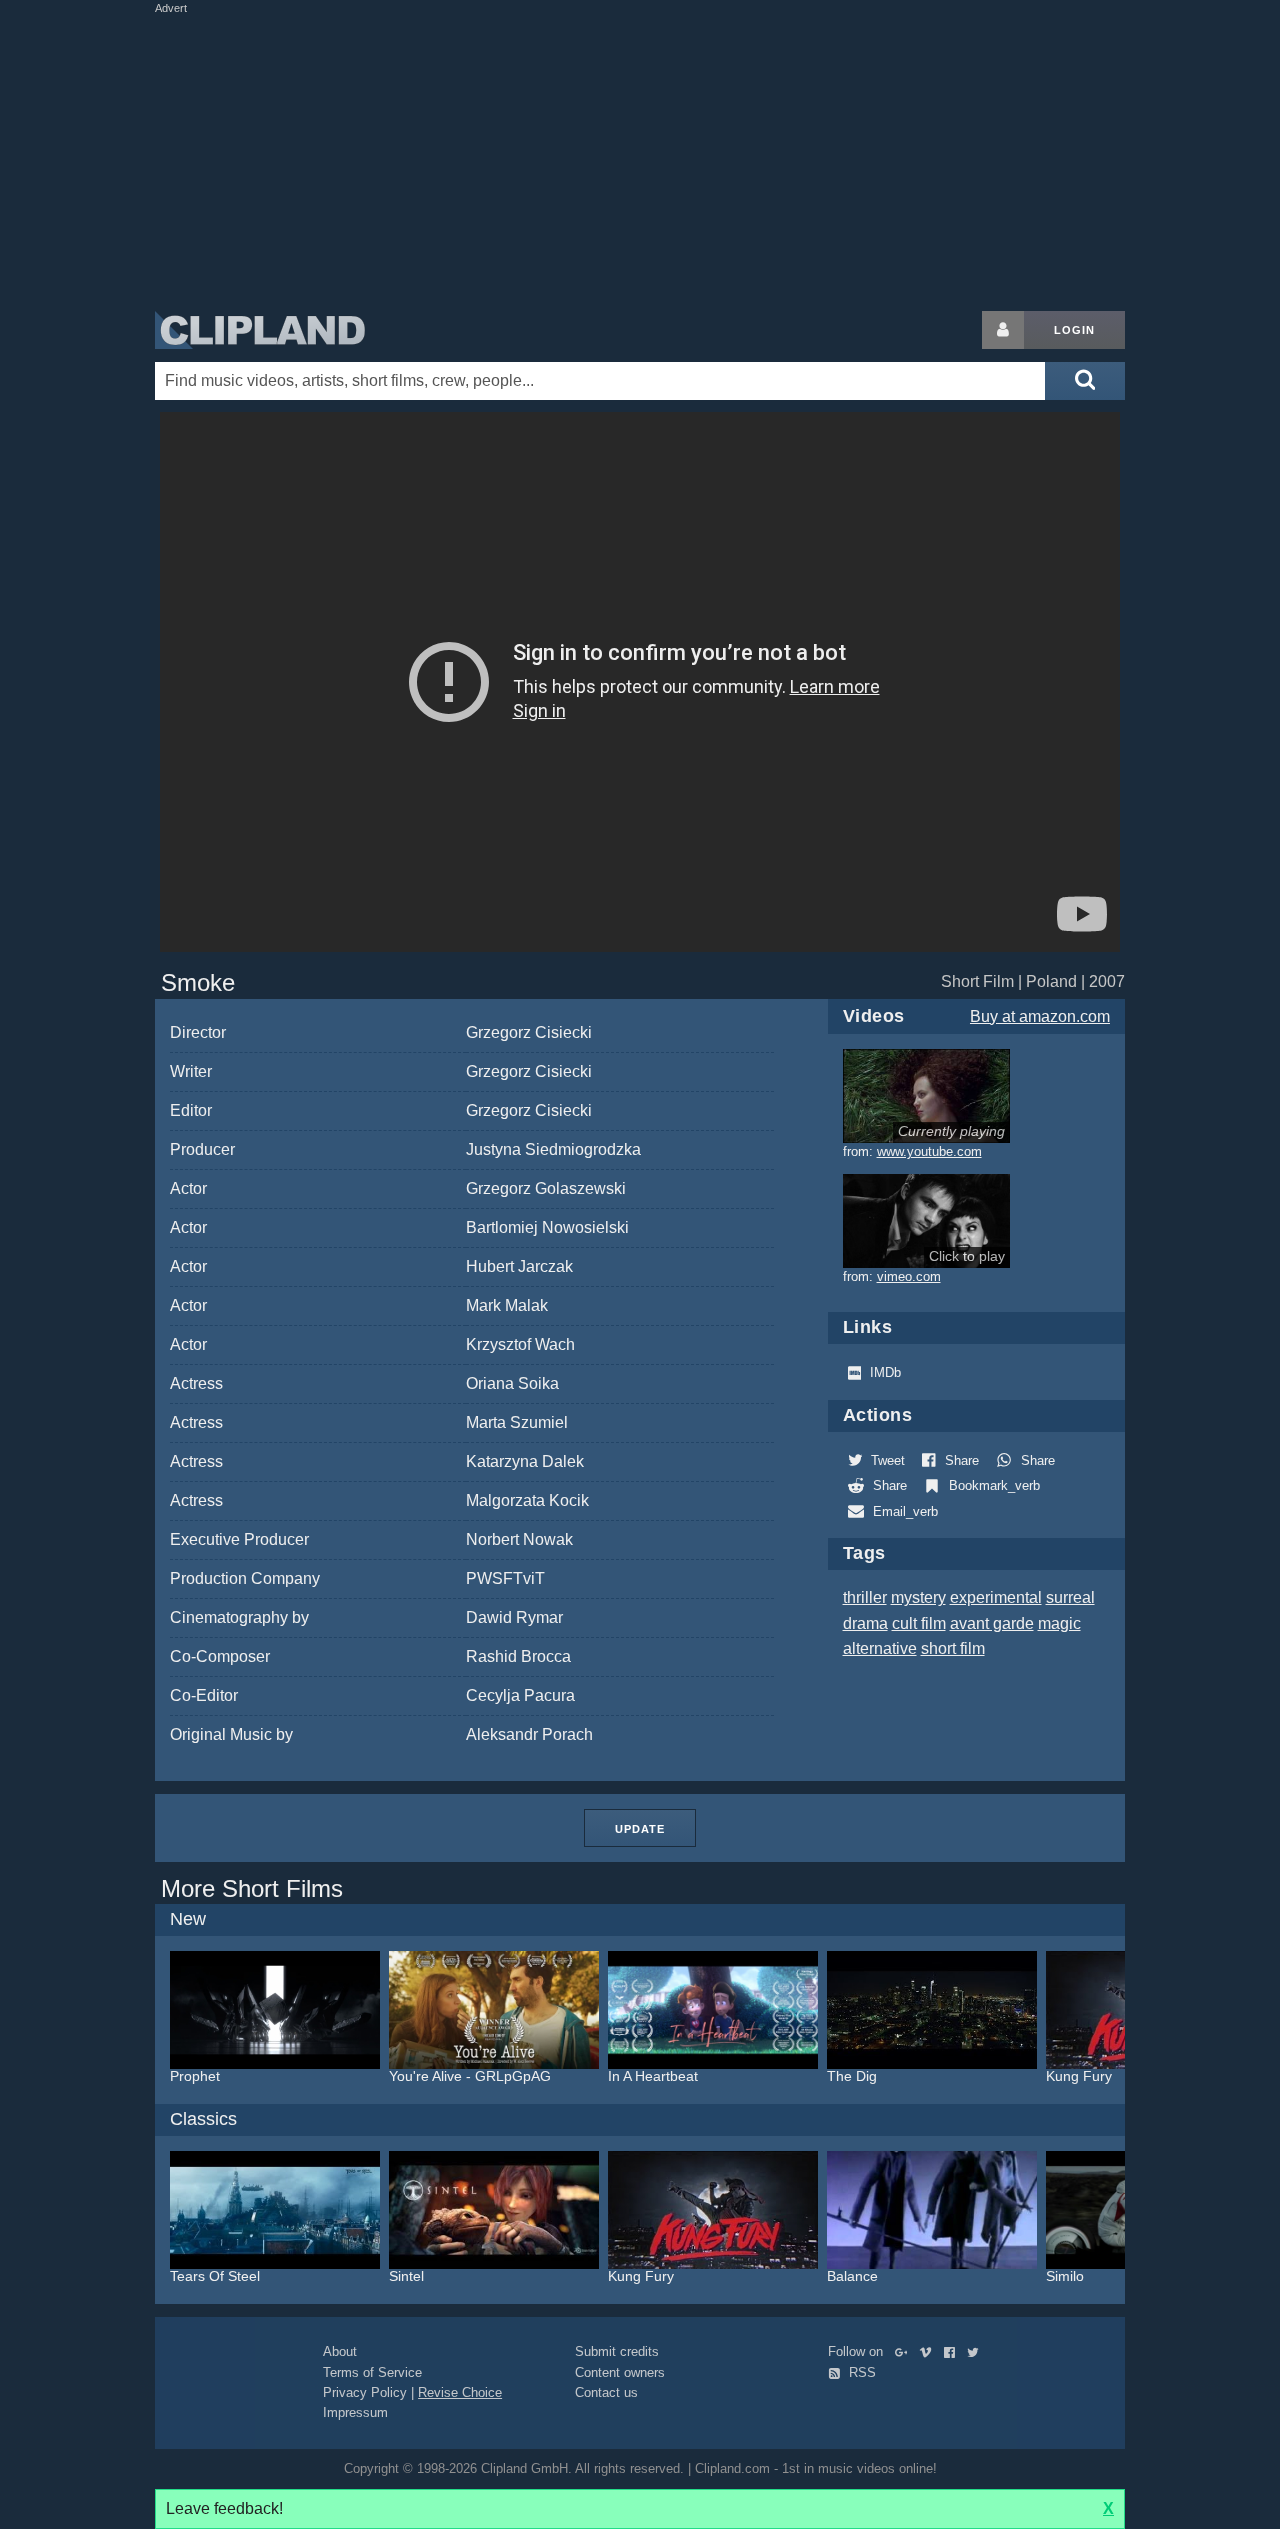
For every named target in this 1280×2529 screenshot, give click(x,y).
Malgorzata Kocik (527, 1500)
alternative (880, 1648)
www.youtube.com (929, 1151)
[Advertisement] (640, 158)
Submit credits (617, 2351)
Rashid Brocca (518, 1656)
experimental (996, 1597)
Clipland (260, 330)
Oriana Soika (512, 1383)
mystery (918, 1597)
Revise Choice (460, 2392)
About (340, 2351)
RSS (860, 2372)
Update (640, 1829)
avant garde (992, 1623)
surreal (1070, 1597)
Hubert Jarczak (519, 1266)
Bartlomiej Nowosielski (547, 1227)
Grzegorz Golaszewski (546, 1188)
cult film (919, 1623)
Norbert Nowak (519, 1539)
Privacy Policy (365, 2392)
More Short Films (252, 1888)
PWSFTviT (505, 1578)
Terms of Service (372, 2372)
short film (953, 1648)
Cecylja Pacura (520, 1695)
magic (1059, 1623)
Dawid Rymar (514, 1617)
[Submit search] (1085, 381)
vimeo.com (909, 1276)
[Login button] (1003, 330)
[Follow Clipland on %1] (905, 2351)
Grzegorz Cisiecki (529, 1032)
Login (1074, 330)
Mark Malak (507, 1305)
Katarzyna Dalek (525, 1461)
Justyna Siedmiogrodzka (553, 1149)
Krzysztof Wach (520, 1344)
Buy (1040, 1016)
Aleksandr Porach (529, 1734)
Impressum (355, 2412)
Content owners (620, 2372)
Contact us (606, 2392)
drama (865, 1623)
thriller (865, 1597)
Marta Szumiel (517, 1422)
